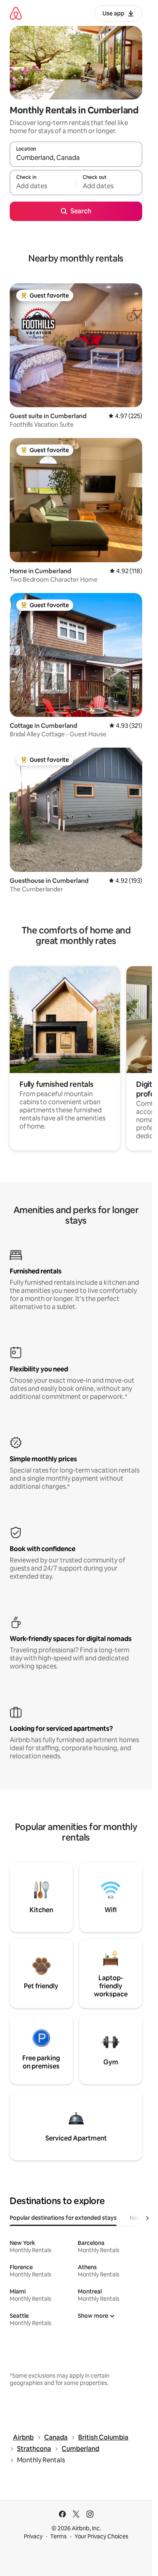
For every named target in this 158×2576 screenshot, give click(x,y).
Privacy (33, 2536)
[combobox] (76, 158)
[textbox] (43, 186)
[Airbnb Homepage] (16, 13)
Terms (59, 2536)
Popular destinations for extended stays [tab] (63, 2218)
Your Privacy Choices (101, 2536)
